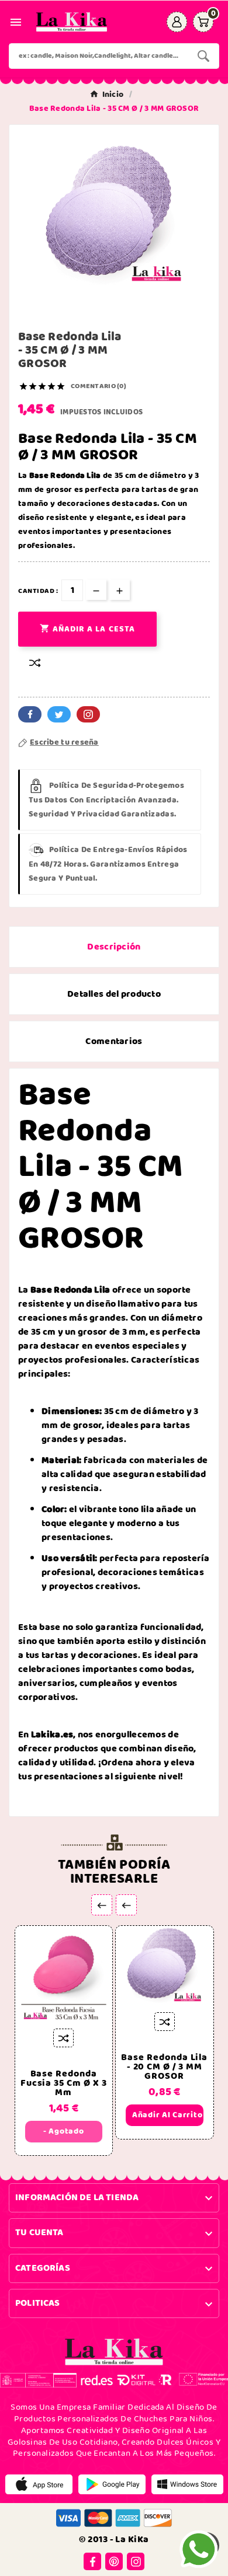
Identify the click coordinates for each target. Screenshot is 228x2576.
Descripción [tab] (114, 947)
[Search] (203, 56)
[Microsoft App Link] (187, 2484)
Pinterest (88, 714)
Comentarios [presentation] (114, 1041)
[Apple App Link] (39, 2484)
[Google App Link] (112, 2484)
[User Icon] (177, 22)
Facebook (30, 714)
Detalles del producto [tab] (114, 994)
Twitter (59, 714)
